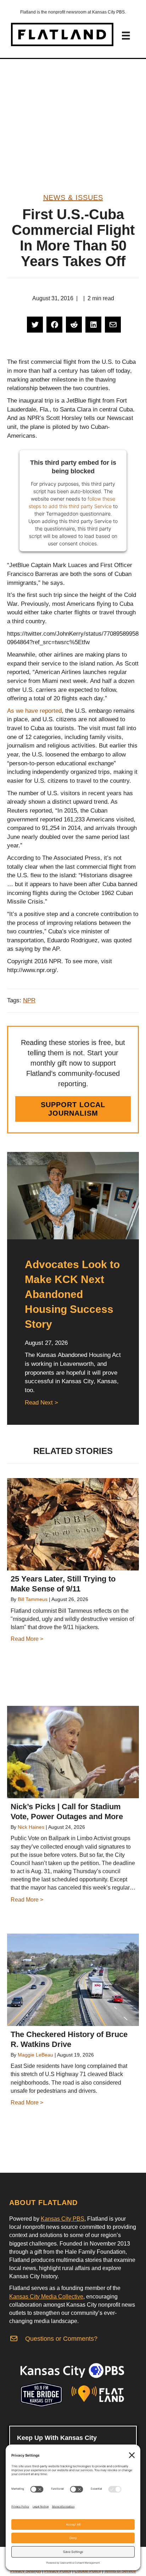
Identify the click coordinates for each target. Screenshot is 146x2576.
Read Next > (41, 1403)
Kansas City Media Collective (46, 2297)
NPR (29, 1000)
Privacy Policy (58, 2571)
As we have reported (34, 711)
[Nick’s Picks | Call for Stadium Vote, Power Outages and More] (73, 1752)
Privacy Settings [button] (26, 2571)
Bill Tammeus (33, 1599)
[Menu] (126, 36)
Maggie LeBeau (35, 2055)
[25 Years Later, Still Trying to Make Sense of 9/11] (73, 1524)
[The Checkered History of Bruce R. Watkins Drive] (73, 1980)
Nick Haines (31, 1827)
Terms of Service (120, 2571)
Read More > (27, 1639)
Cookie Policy (88, 2571)
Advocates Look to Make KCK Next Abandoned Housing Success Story (72, 1294)
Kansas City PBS (63, 2219)
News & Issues (73, 198)
